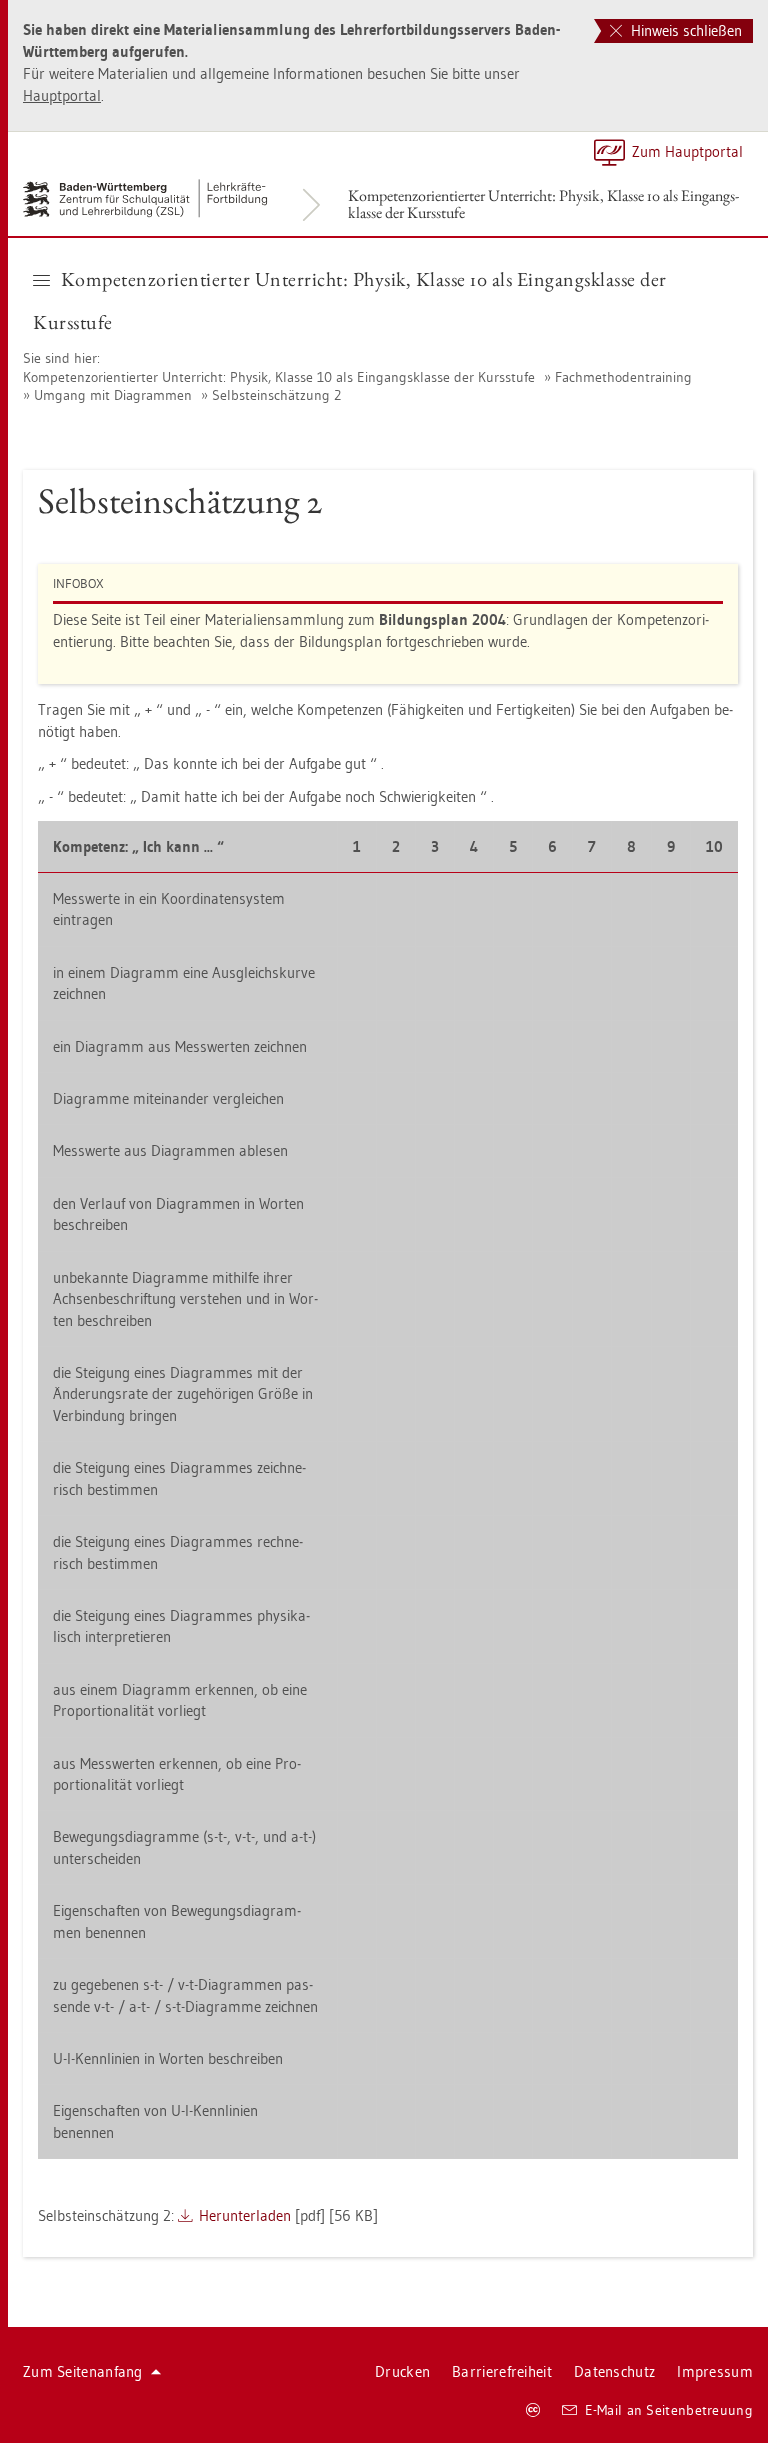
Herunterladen (245, 2215)
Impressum (715, 2371)
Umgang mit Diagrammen (113, 395)
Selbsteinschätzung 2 (276, 395)
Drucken (402, 2371)
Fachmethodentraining (623, 377)
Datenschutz (614, 2371)
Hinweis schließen (684, 30)
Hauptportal (62, 95)
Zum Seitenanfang (83, 2371)
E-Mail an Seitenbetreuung (669, 2410)
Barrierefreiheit (502, 2371)
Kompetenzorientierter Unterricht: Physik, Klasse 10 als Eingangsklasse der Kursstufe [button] (350, 300)
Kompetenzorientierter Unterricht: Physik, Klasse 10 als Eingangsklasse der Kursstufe (543, 204)
